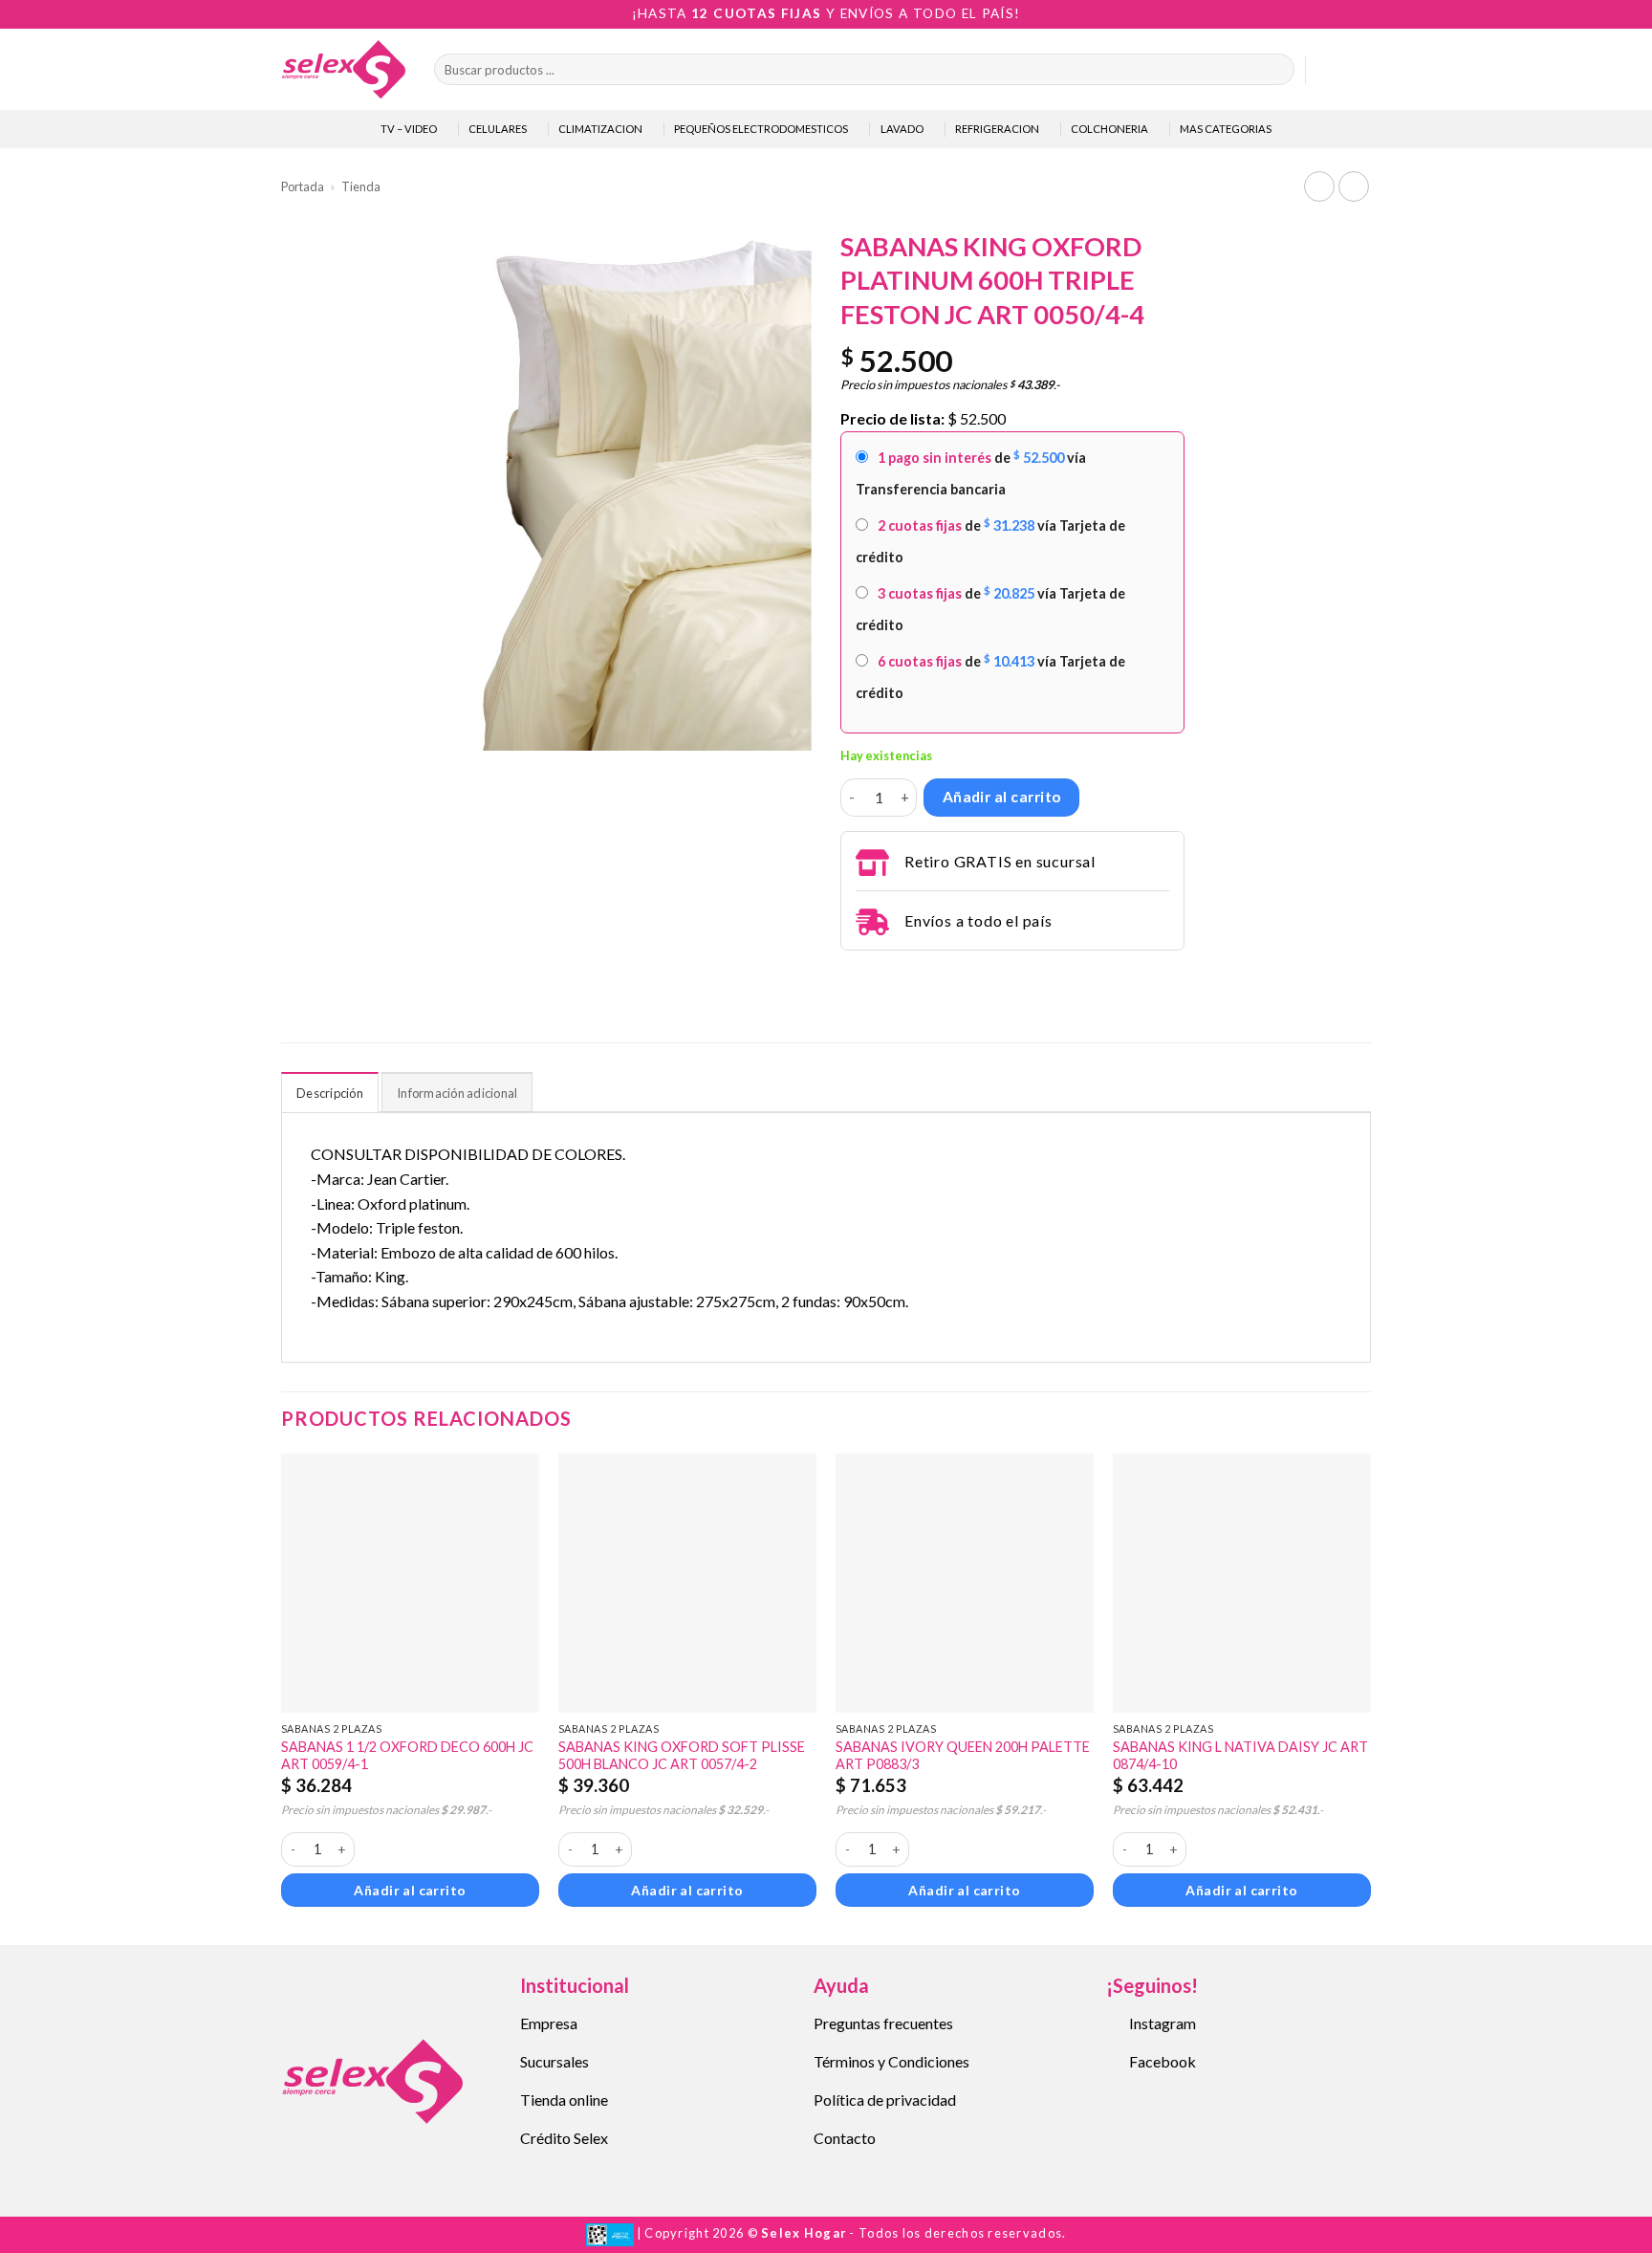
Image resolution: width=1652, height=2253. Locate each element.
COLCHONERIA (1109, 129)
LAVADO (902, 129)
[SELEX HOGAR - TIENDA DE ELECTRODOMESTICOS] (343, 69)
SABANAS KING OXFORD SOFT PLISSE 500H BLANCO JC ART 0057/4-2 (682, 1756)
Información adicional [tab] (457, 1093)
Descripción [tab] (330, 1093)
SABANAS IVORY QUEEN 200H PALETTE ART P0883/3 (963, 1756)
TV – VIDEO (409, 129)
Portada (303, 186)
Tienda (361, 186)
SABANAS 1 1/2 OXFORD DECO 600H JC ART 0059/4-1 (407, 1756)
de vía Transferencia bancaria (971, 473)
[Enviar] (1276, 70)
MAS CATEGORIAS (1226, 129)
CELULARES (498, 129)
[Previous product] (1353, 186)
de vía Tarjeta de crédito (990, 541)
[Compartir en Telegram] (852, 976)
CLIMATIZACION (600, 129)
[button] (1329, 70)
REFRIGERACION (997, 129)
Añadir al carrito (1002, 797)
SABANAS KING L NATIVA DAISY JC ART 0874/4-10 (1240, 1756)
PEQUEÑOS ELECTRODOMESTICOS (761, 129)
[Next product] (1319, 186)
